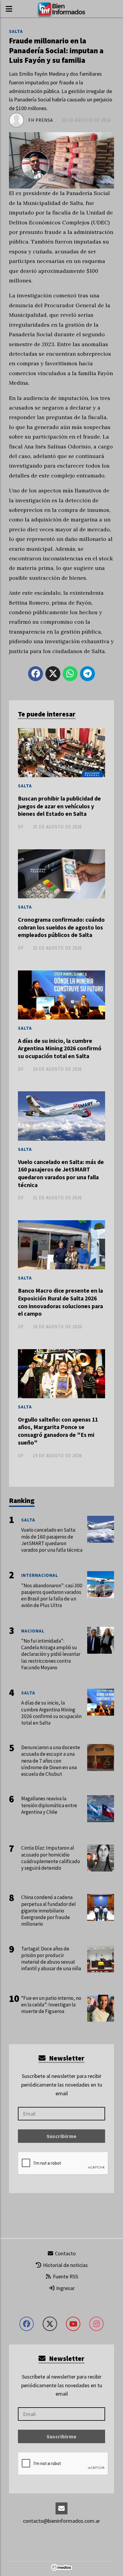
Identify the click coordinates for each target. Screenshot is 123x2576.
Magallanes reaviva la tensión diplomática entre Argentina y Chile (49, 1805)
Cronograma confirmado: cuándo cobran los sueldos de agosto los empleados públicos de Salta (61, 927)
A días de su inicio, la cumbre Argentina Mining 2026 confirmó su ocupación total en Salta (60, 1048)
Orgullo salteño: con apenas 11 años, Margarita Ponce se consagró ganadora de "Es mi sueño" (58, 1431)
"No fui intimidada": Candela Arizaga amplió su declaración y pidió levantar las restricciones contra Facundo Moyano (51, 1654)
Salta (16, 31)
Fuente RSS (65, 2276)
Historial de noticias (65, 2265)
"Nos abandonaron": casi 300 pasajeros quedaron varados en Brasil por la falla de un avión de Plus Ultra (52, 1596)
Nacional (33, 1631)
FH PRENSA (41, 120)
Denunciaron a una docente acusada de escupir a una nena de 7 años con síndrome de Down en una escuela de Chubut (51, 1761)
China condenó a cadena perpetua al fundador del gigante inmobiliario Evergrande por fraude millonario (49, 1911)
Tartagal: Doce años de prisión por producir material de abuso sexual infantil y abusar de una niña (51, 1959)
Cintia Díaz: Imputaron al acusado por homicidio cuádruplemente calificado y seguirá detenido (51, 1858)
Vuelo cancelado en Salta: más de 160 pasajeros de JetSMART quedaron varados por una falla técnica (61, 1173)
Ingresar (65, 2288)
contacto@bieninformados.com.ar (61, 2521)
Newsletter (66, 2058)
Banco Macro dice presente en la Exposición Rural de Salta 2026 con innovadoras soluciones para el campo (60, 1302)
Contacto (65, 2253)
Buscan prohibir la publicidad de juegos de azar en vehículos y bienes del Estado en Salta (59, 806)
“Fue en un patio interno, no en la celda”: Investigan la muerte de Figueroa (51, 2005)
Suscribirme (61, 2136)
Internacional (40, 1575)
